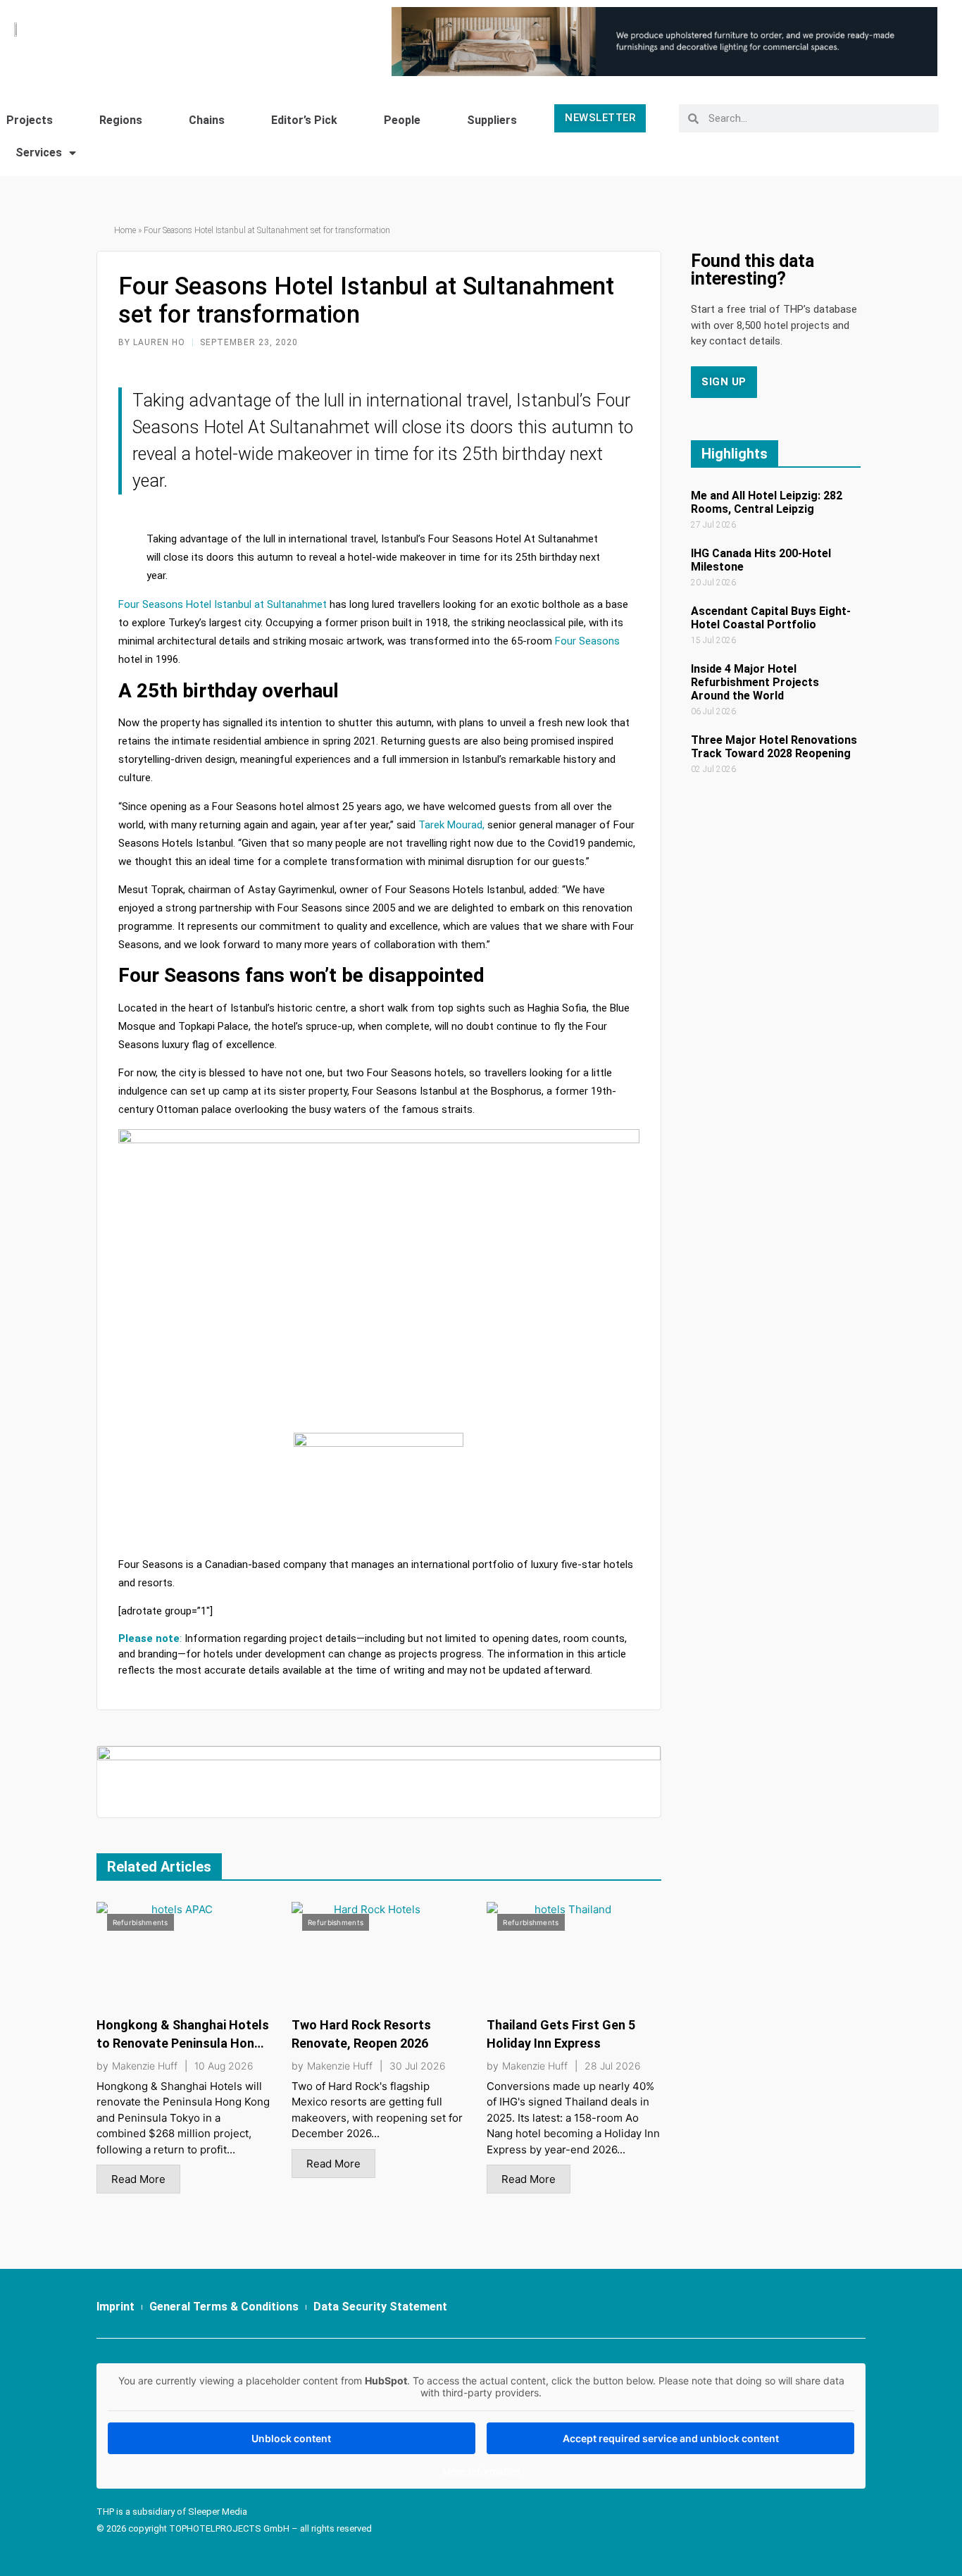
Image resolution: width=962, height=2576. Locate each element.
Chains (207, 120)
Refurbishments (140, 1922)
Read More (138, 2179)
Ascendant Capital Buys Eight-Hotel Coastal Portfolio (771, 618)
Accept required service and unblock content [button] (671, 2438)
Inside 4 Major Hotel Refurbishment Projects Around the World (755, 682)
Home (125, 230)
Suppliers (492, 120)
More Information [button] (481, 2471)
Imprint (115, 2307)
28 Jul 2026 (613, 2066)
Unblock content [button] (291, 2438)
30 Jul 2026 (418, 2066)
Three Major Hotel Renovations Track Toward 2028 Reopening (774, 747)
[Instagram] (849, 2313)
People (402, 120)
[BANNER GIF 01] (379, 1780)
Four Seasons (587, 641)
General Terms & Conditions (224, 2307)
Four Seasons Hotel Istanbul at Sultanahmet (223, 604)
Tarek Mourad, (451, 825)
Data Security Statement (380, 2307)
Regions (121, 120)
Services (39, 153)
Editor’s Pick (304, 120)
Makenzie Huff (145, 2066)
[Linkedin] (819, 2313)
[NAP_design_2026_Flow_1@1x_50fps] (664, 41)
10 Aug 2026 (224, 2066)
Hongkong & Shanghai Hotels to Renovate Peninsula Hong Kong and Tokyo (183, 2043)
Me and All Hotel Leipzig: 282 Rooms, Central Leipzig (767, 502)
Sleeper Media (218, 2512)
